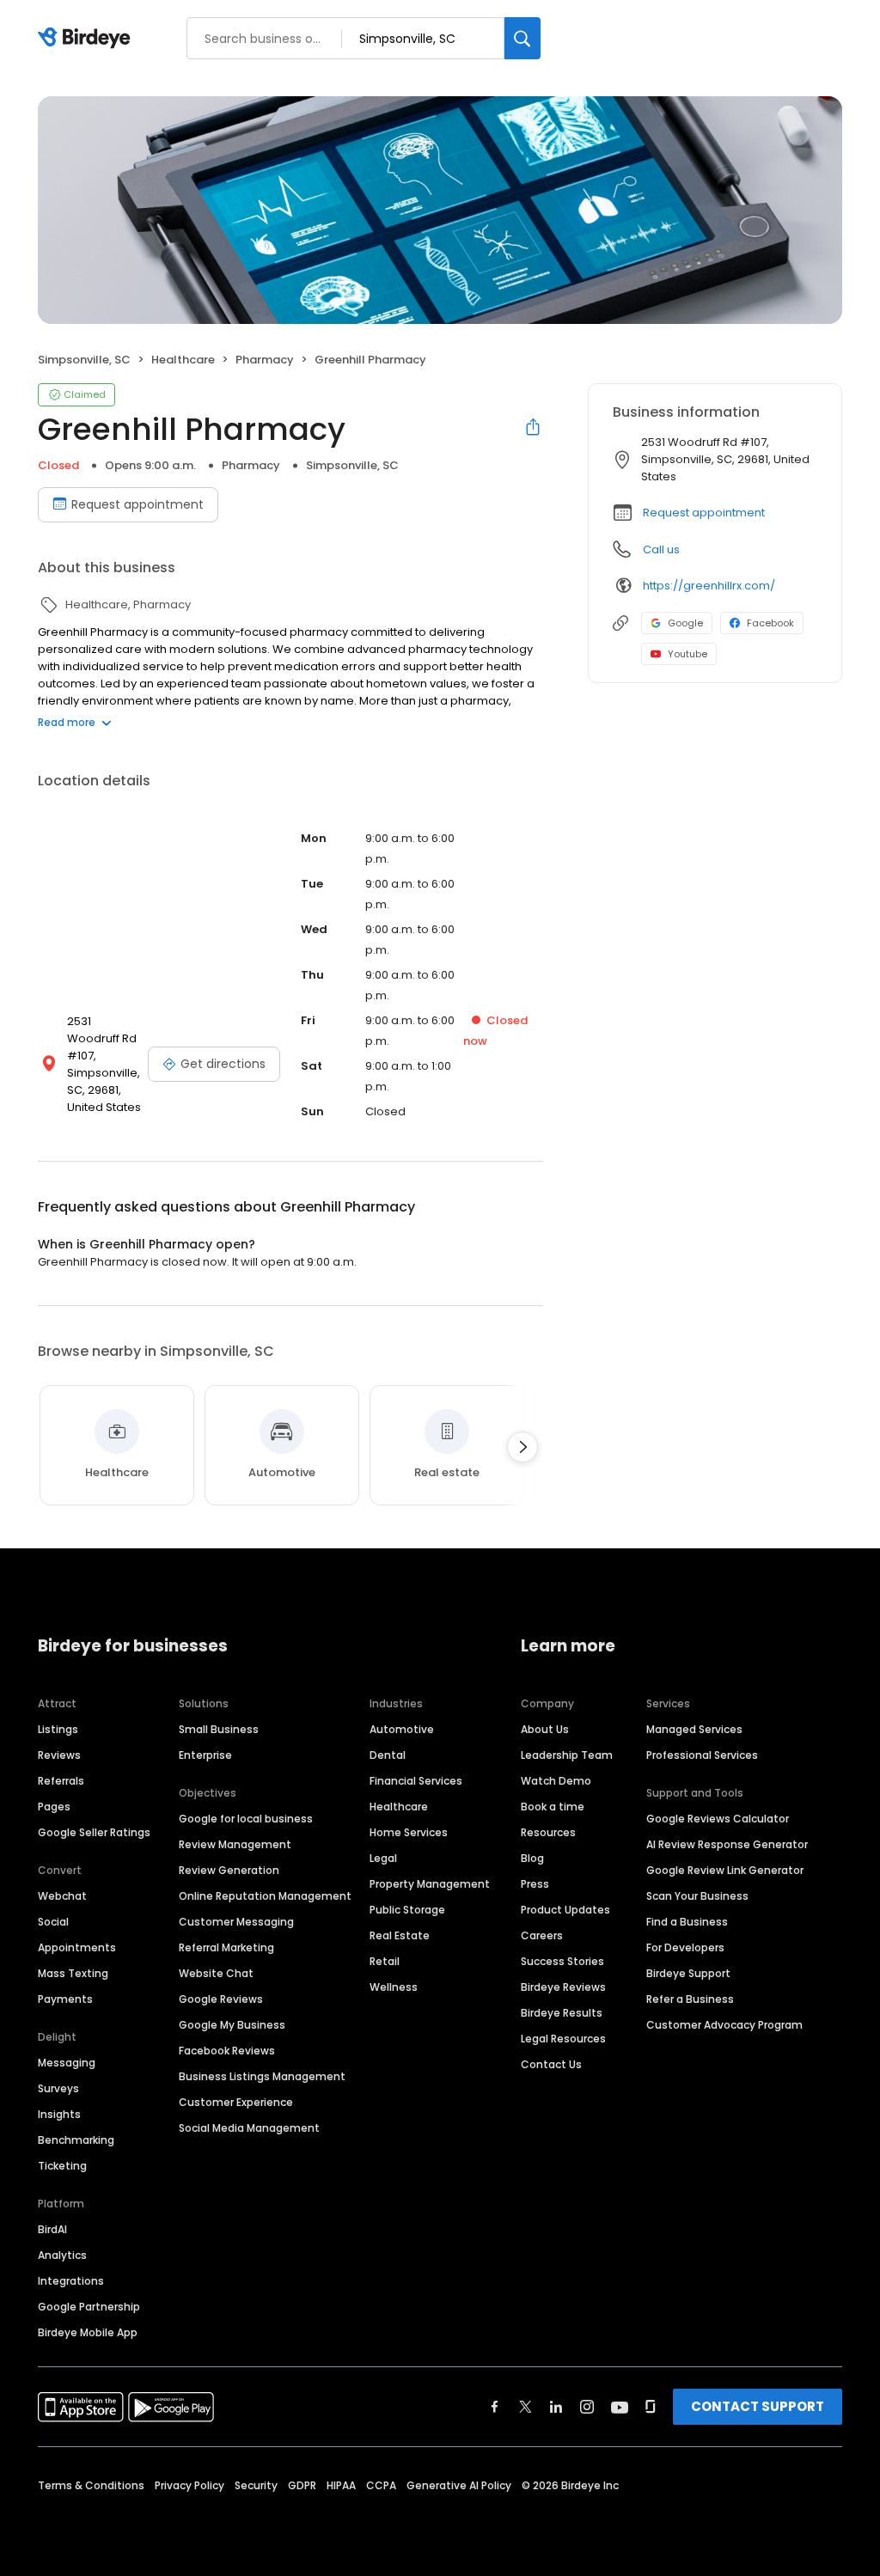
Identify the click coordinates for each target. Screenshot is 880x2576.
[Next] (522, 1447)
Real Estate (400, 1935)
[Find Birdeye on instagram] (587, 2407)
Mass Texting (73, 1973)
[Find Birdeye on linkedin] (556, 2407)
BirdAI (52, 2229)
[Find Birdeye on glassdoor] (651, 2407)
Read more (67, 722)
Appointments (77, 1947)
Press (535, 1884)
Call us (661, 549)
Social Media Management (249, 2128)
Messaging (67, 2063)
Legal (383, 1858)
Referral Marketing (226, 1947)
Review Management (235, 1844)
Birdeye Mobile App (88, 2332)
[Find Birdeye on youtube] (620, 2407)
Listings (58, 1729)
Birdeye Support (688, 1973)
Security (256, 2485)
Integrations (71, 2281)
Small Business (219, 1729)
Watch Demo (556, 1781)
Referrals (61, 1781)
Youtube (687, 654)
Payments (65, 1999)
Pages (54, 1807)
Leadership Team (567, 1755)
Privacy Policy (189, 2485)
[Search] (522, 38)
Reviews (59, 1755)
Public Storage (407, 1910)
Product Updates (565, 1910)
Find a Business (687, 1922)
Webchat (62, 1896)
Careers (542, 1935)
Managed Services (694, 1729)
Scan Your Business (697, 1896)
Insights (59, 2114)
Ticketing (62, 2166)
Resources (548, 1832)
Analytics (62, 2255)
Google (685, 623)
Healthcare (399, 1807)
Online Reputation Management (265, 1896)
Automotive (402, 1729)
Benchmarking (76, 2140)
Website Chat (216, 1973)
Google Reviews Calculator (718, 1819)
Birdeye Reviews (563, 1987)
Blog (532, 1858)
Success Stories (562, 1961)
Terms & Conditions (91, 2485)
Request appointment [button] (704, 513)
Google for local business (246, 1819)
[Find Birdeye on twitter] (526, 2407)
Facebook (770, 623)
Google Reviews (221, 1999)
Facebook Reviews (227, 2051)
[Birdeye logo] (87, 39)
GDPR (302, 2485)
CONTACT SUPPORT (758, 2406)
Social (53, 1922)
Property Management (430, 1884)
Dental (388, 1755)
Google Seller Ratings (94, 1832)
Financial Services (416, 1781)
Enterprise (205, 1755)
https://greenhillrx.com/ (709, 586)
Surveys (58, 2088)
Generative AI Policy (459, 2485)
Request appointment (137, 504)
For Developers (685, 1947)
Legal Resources (563, 2039)
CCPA (381, 2485)
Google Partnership (89, 2307)
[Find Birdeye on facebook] (495, 2407)
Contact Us (551, 2064)
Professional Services (702, 1755)
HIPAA (341, 2485)
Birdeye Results (562, 2013)
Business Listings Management (262, 2076)
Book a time (553, 1807)
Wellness (394, 1987)
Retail (385, 1961)
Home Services (409, 1832)
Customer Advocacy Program (724, 2025)
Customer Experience (236, 2102)
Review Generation (229, 1870)
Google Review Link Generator (725, 1870)
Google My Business (232, 2025)
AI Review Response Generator (727, 1844)
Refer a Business (690, 1999)
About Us (545, 1729)
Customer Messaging (236, 1922)
